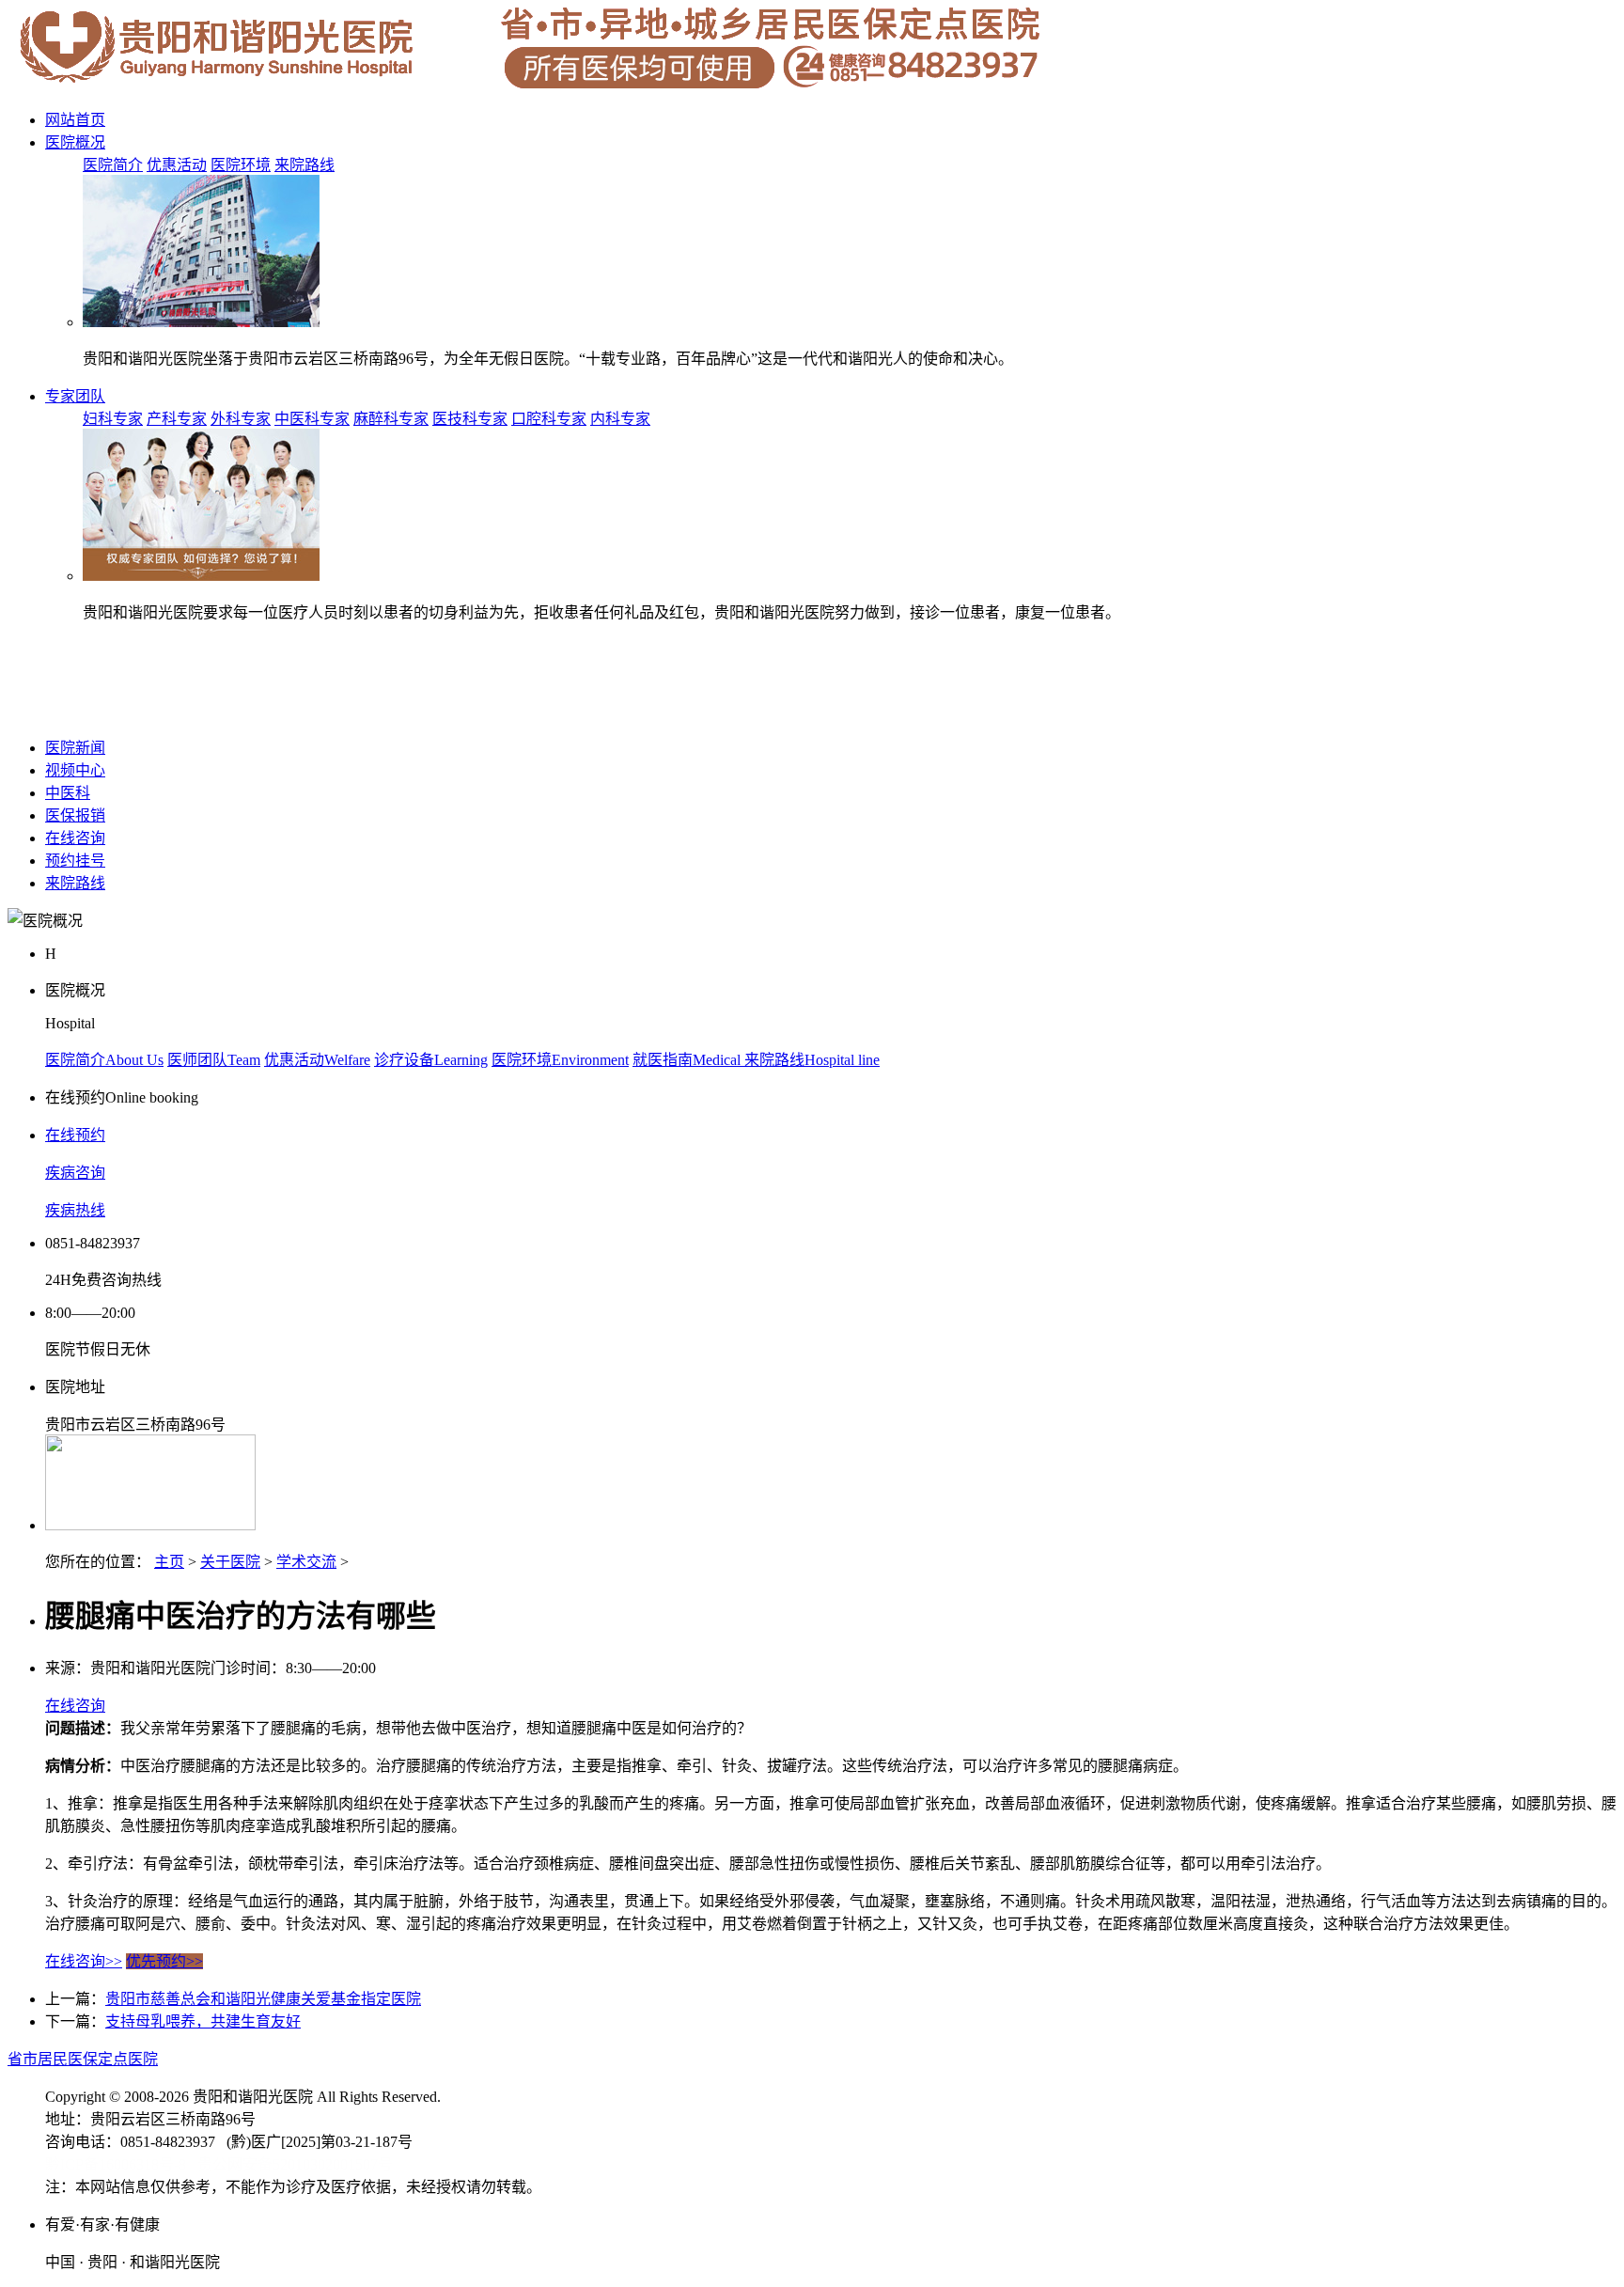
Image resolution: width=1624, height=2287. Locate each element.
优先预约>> (164, 1961)
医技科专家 (470, 419)
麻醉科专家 (391, 419)
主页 (169, 1562)
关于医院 (230, 1562)
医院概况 (75, 142)
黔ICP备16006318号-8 (116, 2164)
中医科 (68, 793)
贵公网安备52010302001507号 (295, 2164)
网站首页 (75, 120)
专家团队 (75, 396)
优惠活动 (177, 165)
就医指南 (688, 1060)
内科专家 (620, 419)
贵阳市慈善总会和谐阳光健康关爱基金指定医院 (263, 1999)
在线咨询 (75, 838)
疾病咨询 (75, 1173)
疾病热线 (75, 1210)
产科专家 (177, 419)
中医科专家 (312, 419)
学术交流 (306, 1562)
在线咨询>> (84, 1961)
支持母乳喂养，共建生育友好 (203, 2021)
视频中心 (75, 770)
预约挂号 (75, 861)
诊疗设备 (431, 1060)
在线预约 (75, 1135)
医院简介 (113, 165)
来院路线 (304, 165)
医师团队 (214, 1060)
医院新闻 (75, 748)
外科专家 (241, 419)
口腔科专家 (549, 419)
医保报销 (75, 815)
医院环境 (241, 165)
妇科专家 (113, 419)
